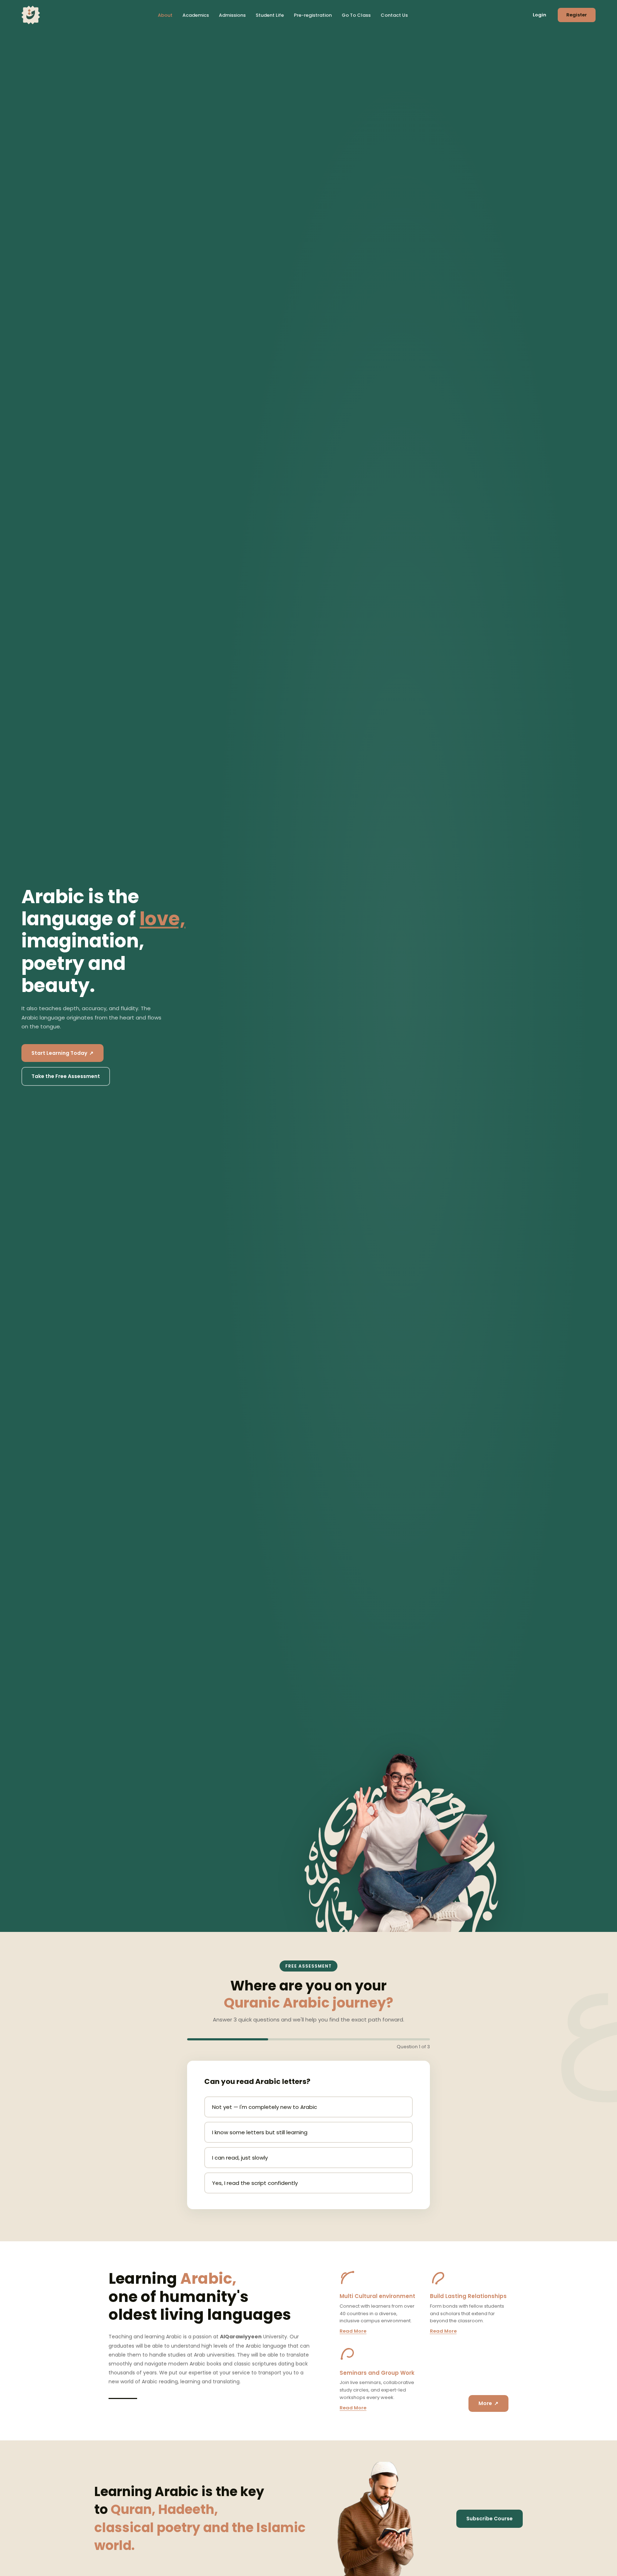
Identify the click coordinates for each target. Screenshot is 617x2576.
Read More (353, 2331)
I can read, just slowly (240, 2158)
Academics (196, 15)
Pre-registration (313, 15)
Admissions (232, 15)
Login (540, 15)
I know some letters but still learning (260, 2132)
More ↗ (488, 2403)
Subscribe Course (490, 2519)
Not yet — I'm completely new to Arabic (265, 2107)
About (165, 15)
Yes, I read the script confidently (255, 2183)
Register (577, 15)
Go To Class (356, 15)
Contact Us (394, 15)
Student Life (270, 15)
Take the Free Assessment (66, 1076)
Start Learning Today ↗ (62, 1053)
